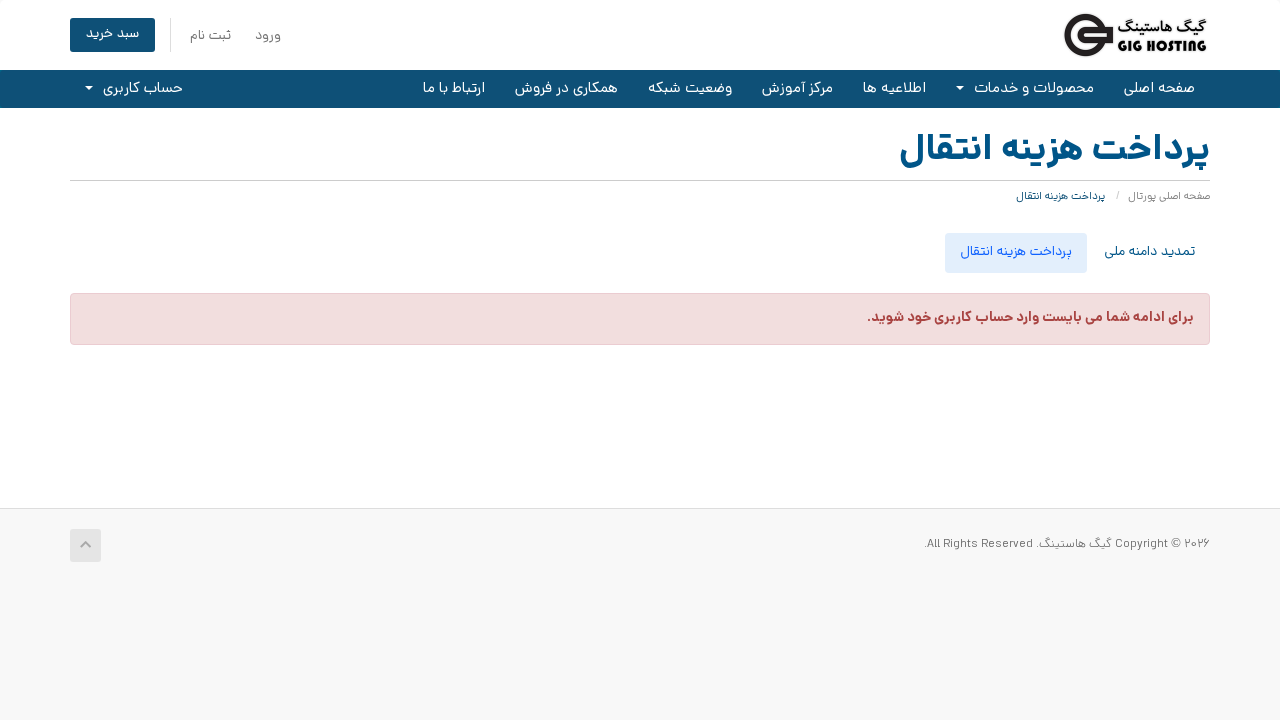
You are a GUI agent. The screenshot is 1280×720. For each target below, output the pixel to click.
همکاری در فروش (566, 89)
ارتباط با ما (454, 89)
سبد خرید (112, 34)
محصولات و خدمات (1030, 89)
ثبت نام (210, 36)
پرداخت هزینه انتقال (1016, 252)
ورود (268, 36)
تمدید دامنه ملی (1149, 252)
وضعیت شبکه (690, 89)
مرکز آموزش (797, 89)
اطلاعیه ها (894, 89)
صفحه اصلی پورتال (1169, 197)
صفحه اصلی (1159, 89)
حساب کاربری (139, 89)
